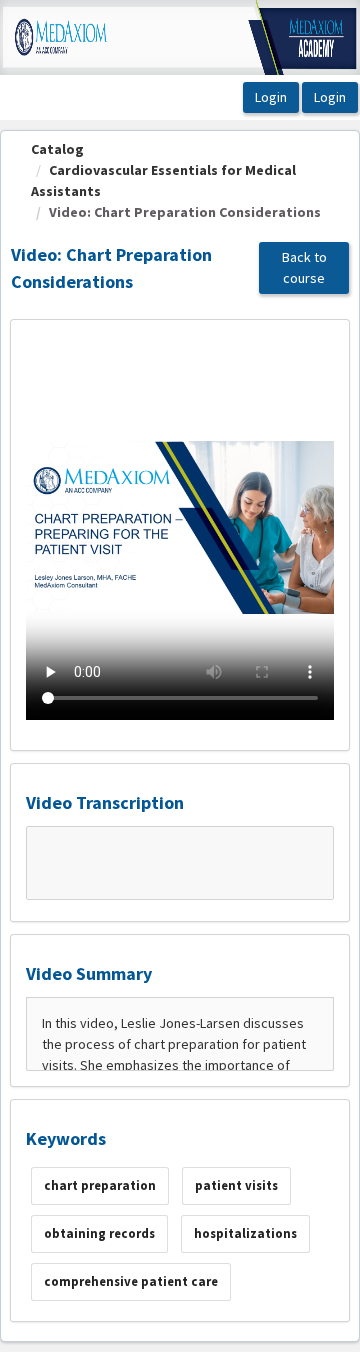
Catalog (57, 149)
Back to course (304, 267)
